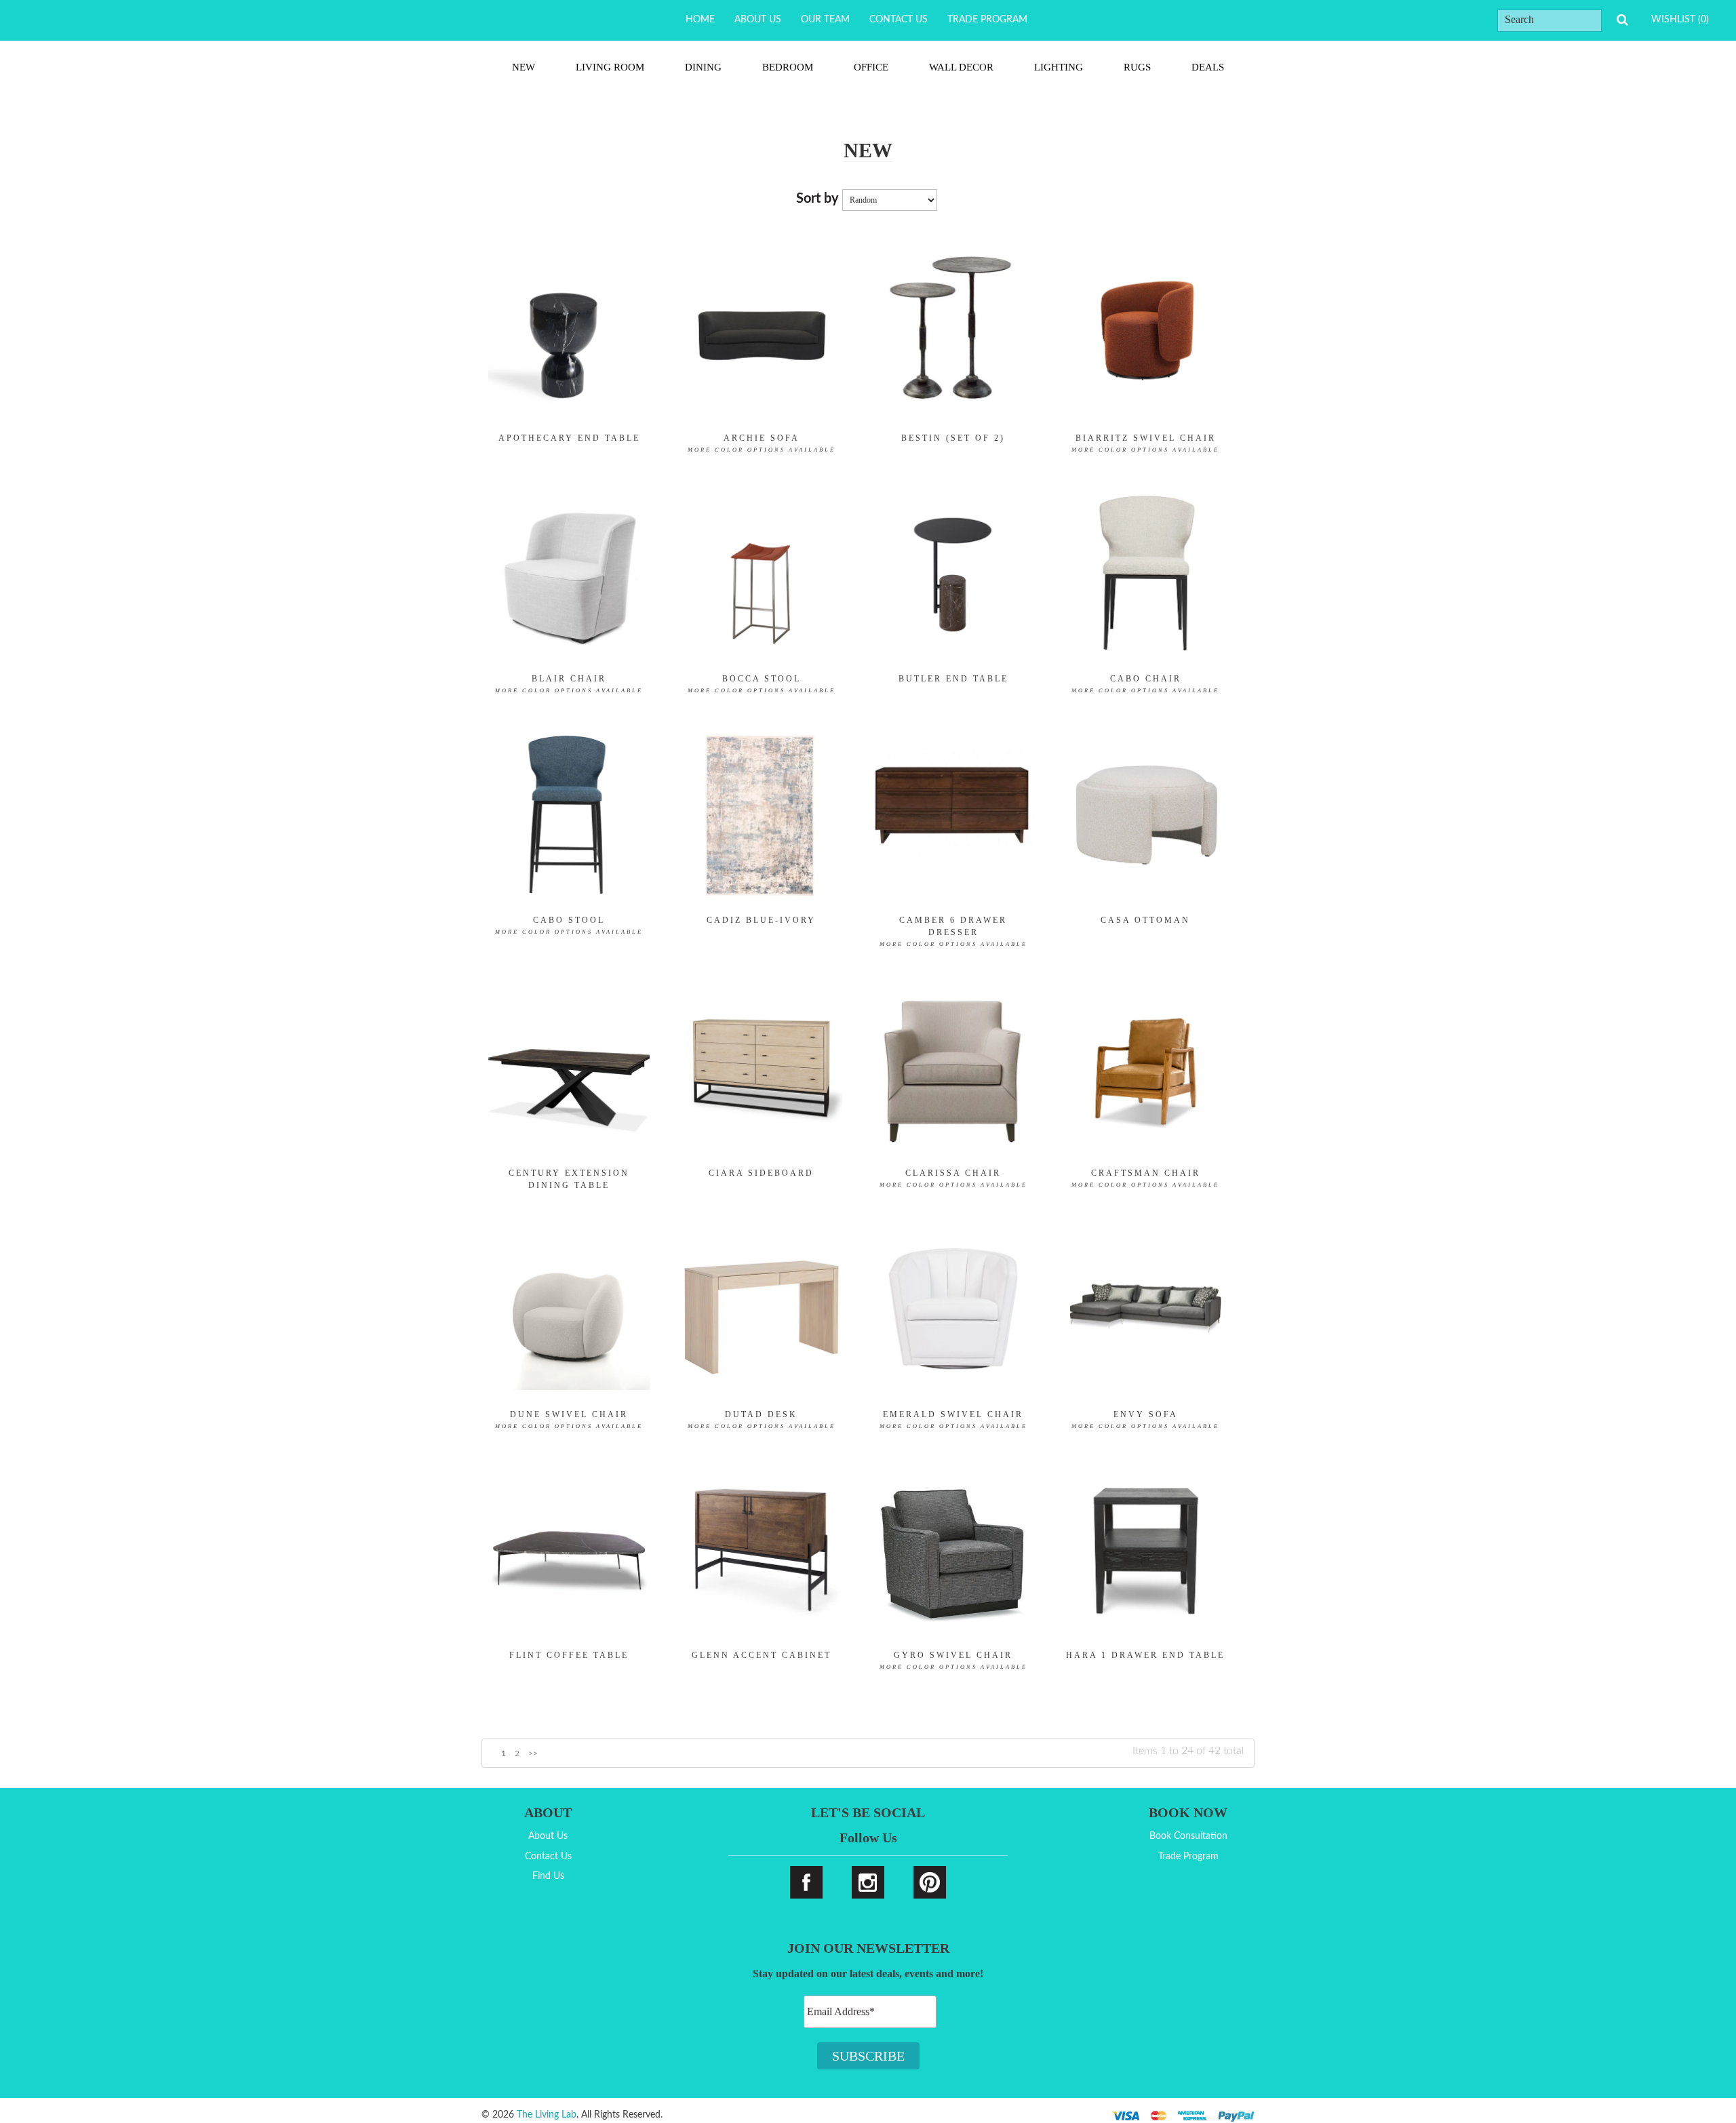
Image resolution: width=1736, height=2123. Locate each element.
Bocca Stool (762, 684)
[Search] (1622, 20)
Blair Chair (569, 684)
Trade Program (987, 20)
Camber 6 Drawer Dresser (953, 931)
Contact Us (899, 20)
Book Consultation (1188, 1836)
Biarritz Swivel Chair (1145, 443)
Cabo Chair (1145, 684)
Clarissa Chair (953, 1178)
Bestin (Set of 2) (953, 438)
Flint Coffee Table (569, 1655)
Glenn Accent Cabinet (762, 1655)
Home (700, 20)
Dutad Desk (762, 1420)
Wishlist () (1680, 20)
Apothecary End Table (569, 438)
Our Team (825, 20)
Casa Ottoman (1145, 920)
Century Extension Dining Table (569, 1179)
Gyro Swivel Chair (953, 1660)
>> (533, 1753)
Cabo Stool (569, 925)
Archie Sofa (762, 443)
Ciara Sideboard (761, 1173)
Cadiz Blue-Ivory (761, 920)
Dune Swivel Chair (569, 1420)
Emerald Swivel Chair (953, 1420)
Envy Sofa (1145, 1420)
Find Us (548, 1876)
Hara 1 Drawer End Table (1145, 1655)
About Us (758, 20)
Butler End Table (953, 679)
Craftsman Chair (1145, 1178)
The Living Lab (547, 2115)
